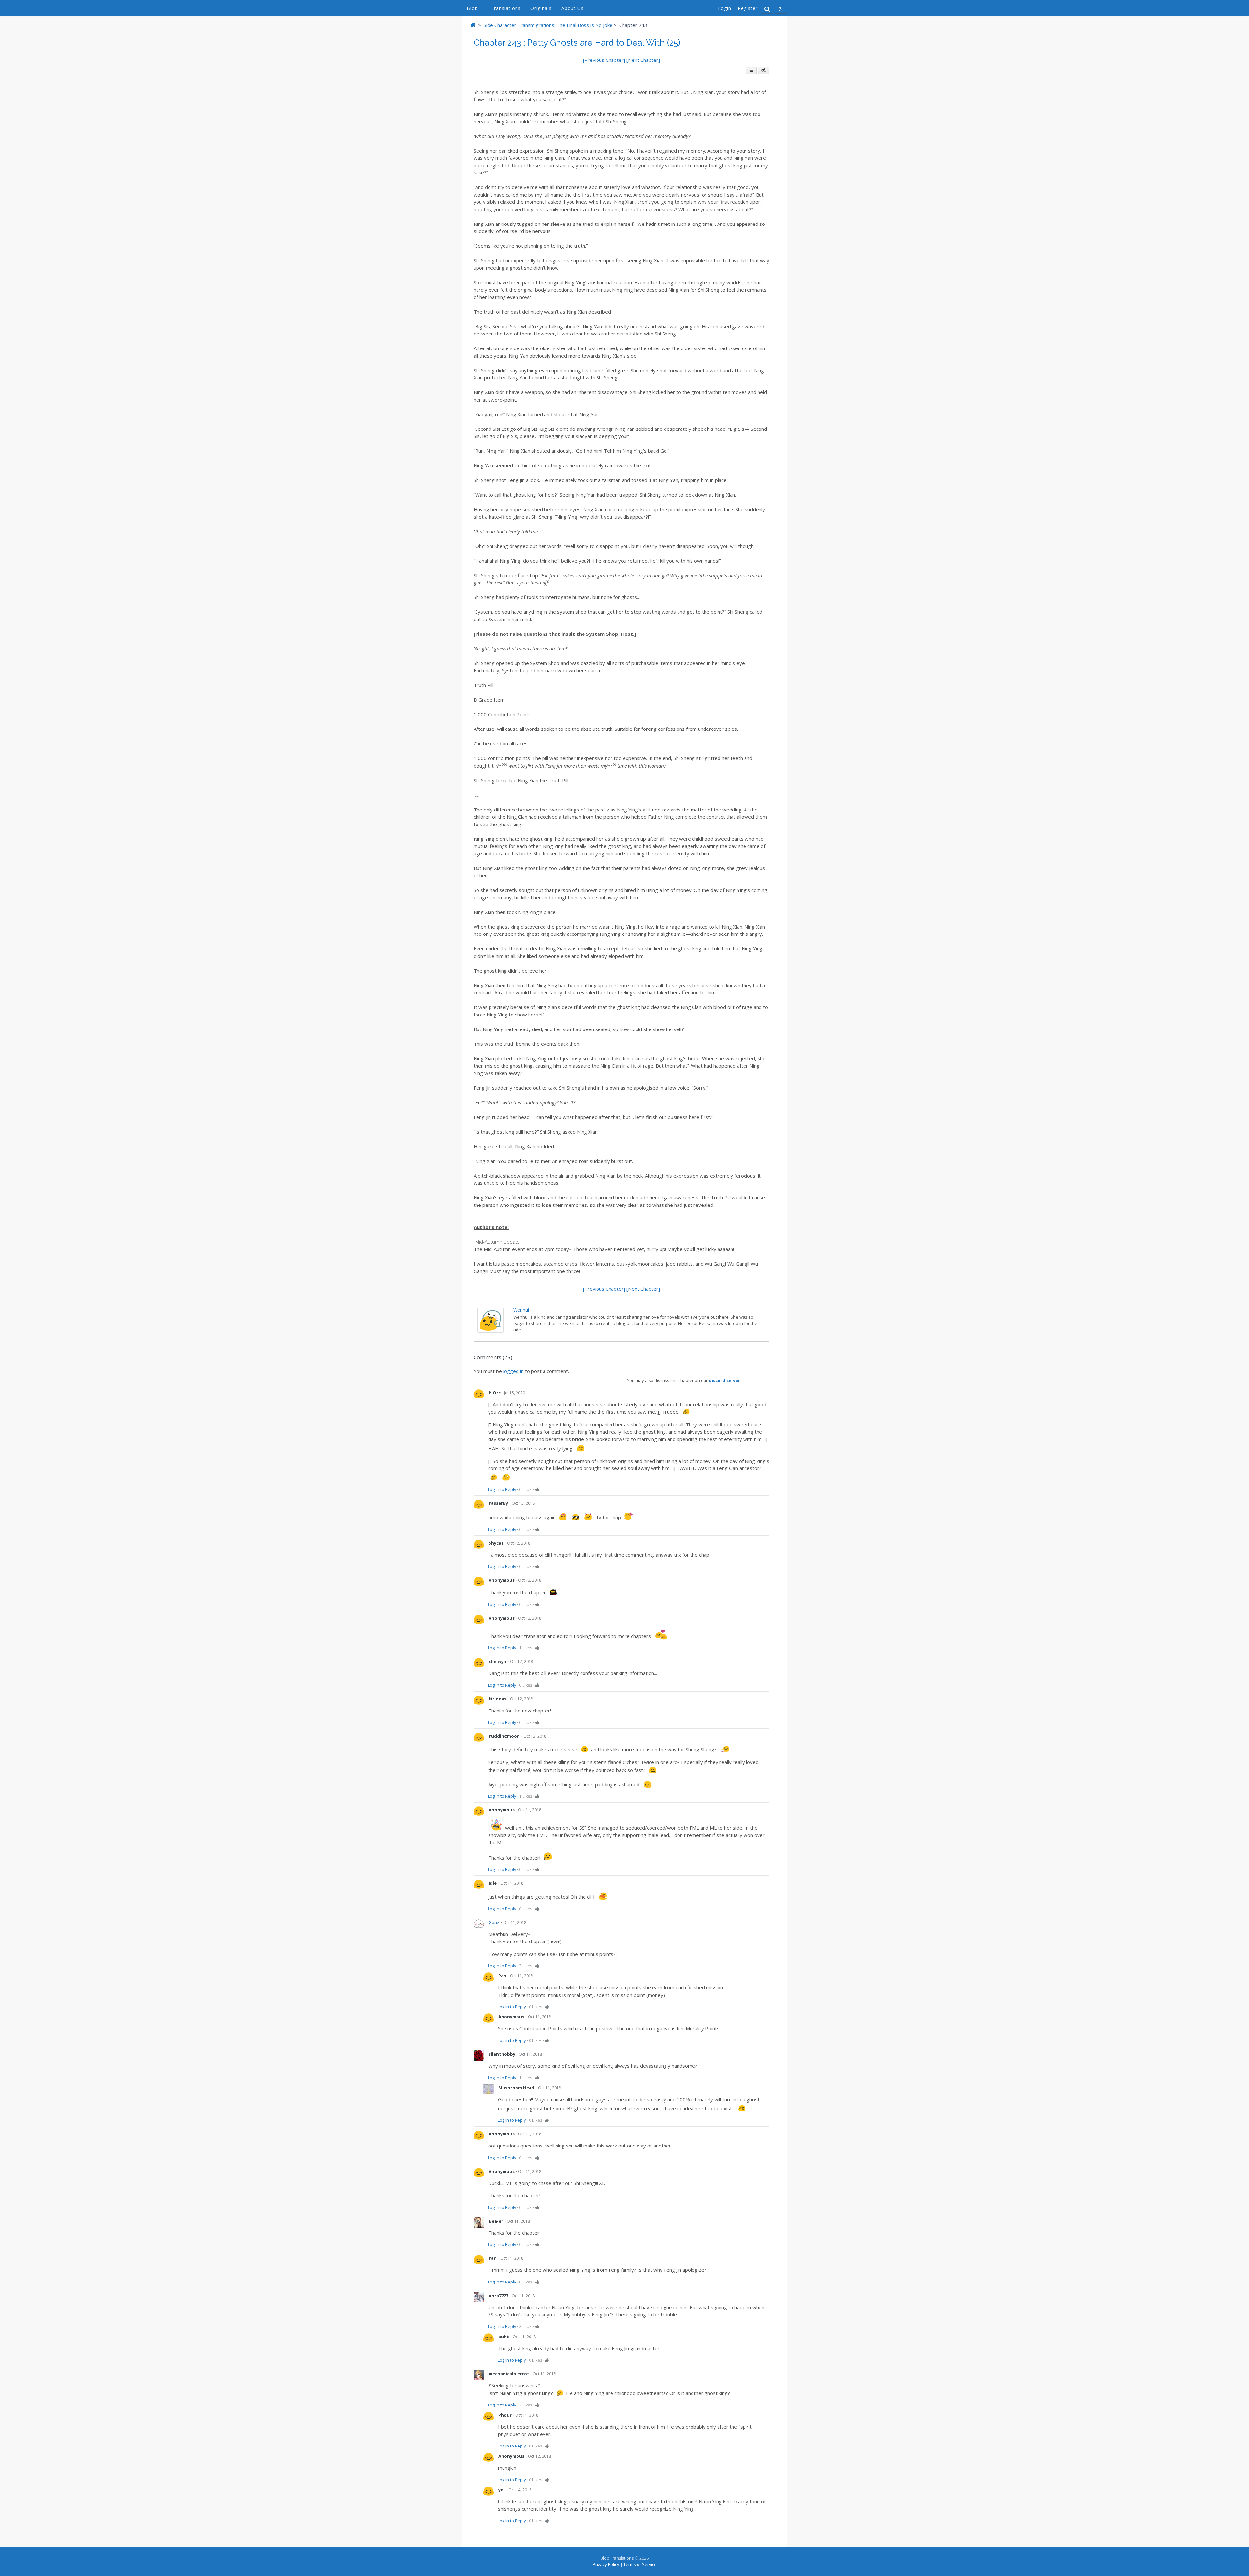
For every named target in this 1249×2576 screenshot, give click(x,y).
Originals (541, 8)
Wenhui (521, 1310)
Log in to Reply (502, 1489)
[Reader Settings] (764, 70)
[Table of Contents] (751, 70)
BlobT (474, 8)
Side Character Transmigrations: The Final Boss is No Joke (548, 25)
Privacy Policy (606, 2564)
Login (725, 8)
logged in (513, 1371)
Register (748, 8)
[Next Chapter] (643, 60)
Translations (506, 8)
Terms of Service (640, 2564)
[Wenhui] (490, 1331)
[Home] (473, 25)
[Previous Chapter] (605, 60)
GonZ (494, 1922)
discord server (724, 1380)
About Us (572, 8)
